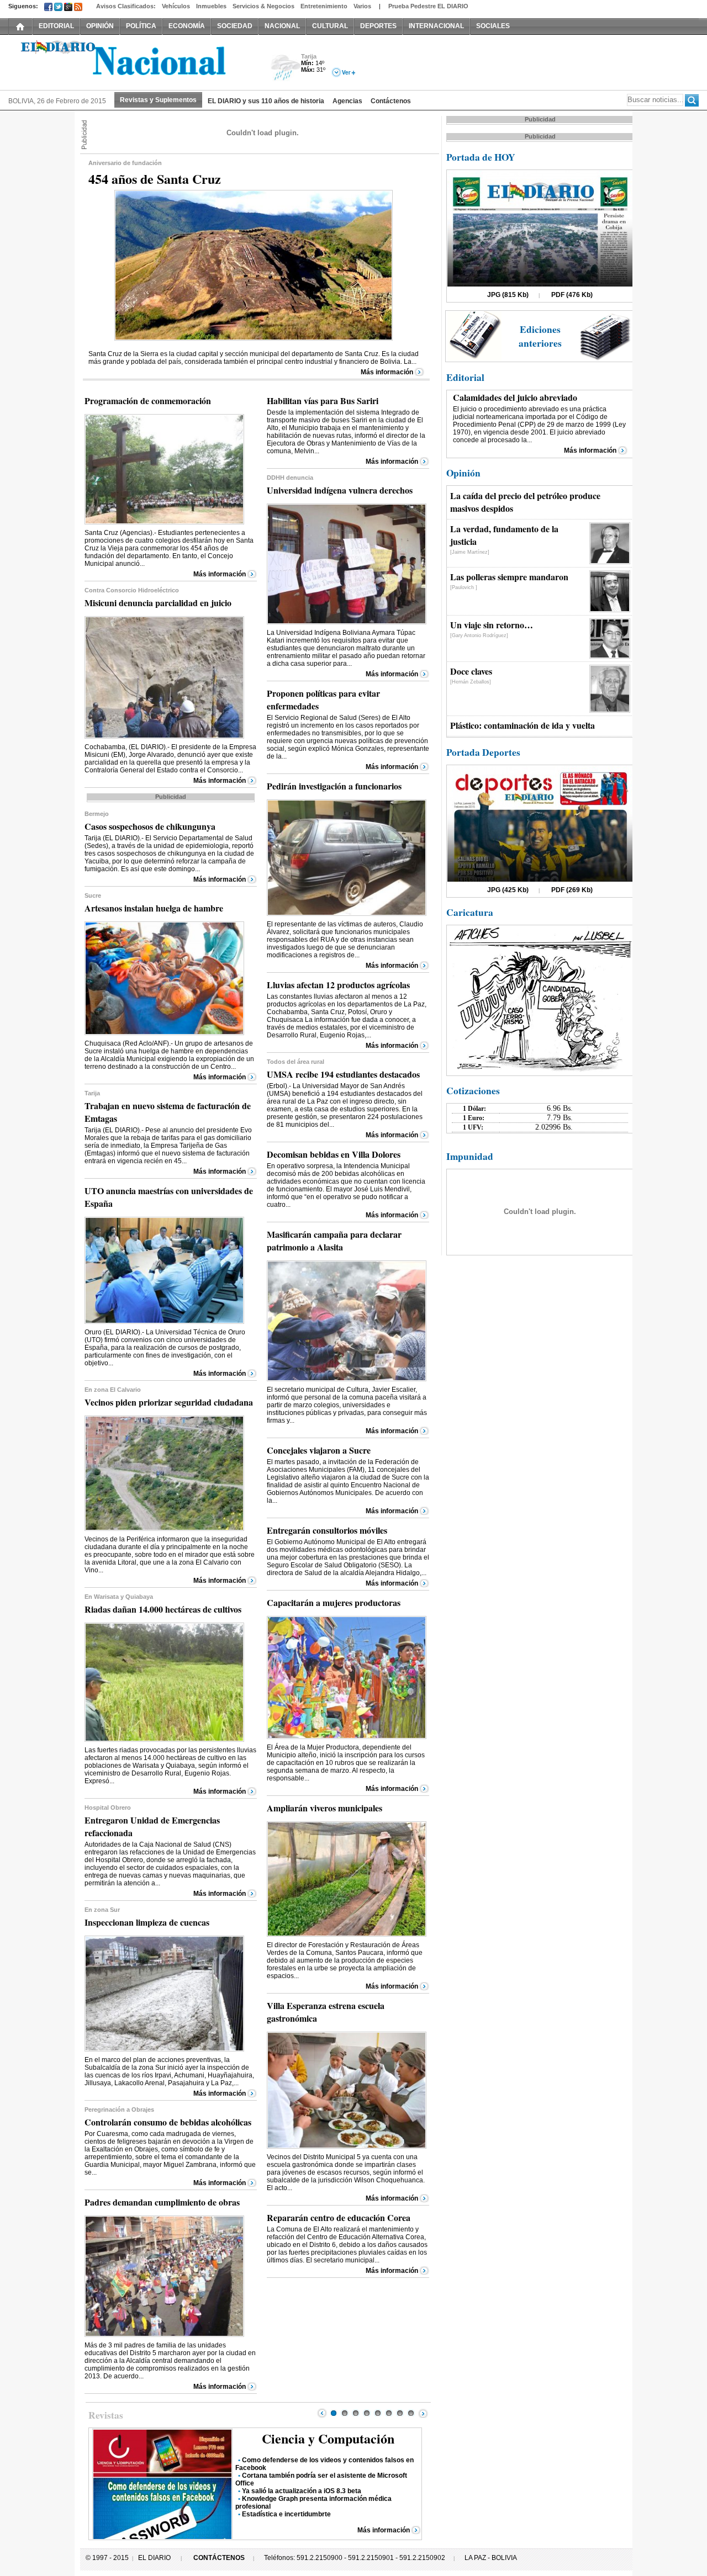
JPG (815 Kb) (508, 295)
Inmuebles (211, 6)
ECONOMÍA (187, 26)
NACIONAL (282, 26)
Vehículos (176, 6)
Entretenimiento (324, 6)
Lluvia (286, 68)
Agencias (347, 101)
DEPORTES (378, 26)
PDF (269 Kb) (572, 890)
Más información (387, 372)
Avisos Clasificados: (126, 6)
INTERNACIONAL (436, 26)
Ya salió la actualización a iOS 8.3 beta (302, 2491)
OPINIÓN (100, 26)
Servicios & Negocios (263, 6)
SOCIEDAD (235, 26)
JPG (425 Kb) (508, 890)
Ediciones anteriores (540, 336)
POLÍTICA (141, 26)
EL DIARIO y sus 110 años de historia (266, 101)
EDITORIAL (56, 26)
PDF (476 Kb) (572, 295)
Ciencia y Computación (328, 2438)
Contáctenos (391, 101)
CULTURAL (330, 26)
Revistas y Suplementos (158, 100)
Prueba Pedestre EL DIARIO (428, 6)
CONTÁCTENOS (219, 2558)
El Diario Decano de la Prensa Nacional (133, 61)
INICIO (20, 26)
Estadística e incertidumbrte (286, 2514)
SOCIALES (493, 26)
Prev (322, 2413)
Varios (362, 6)
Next (423, 2413)
